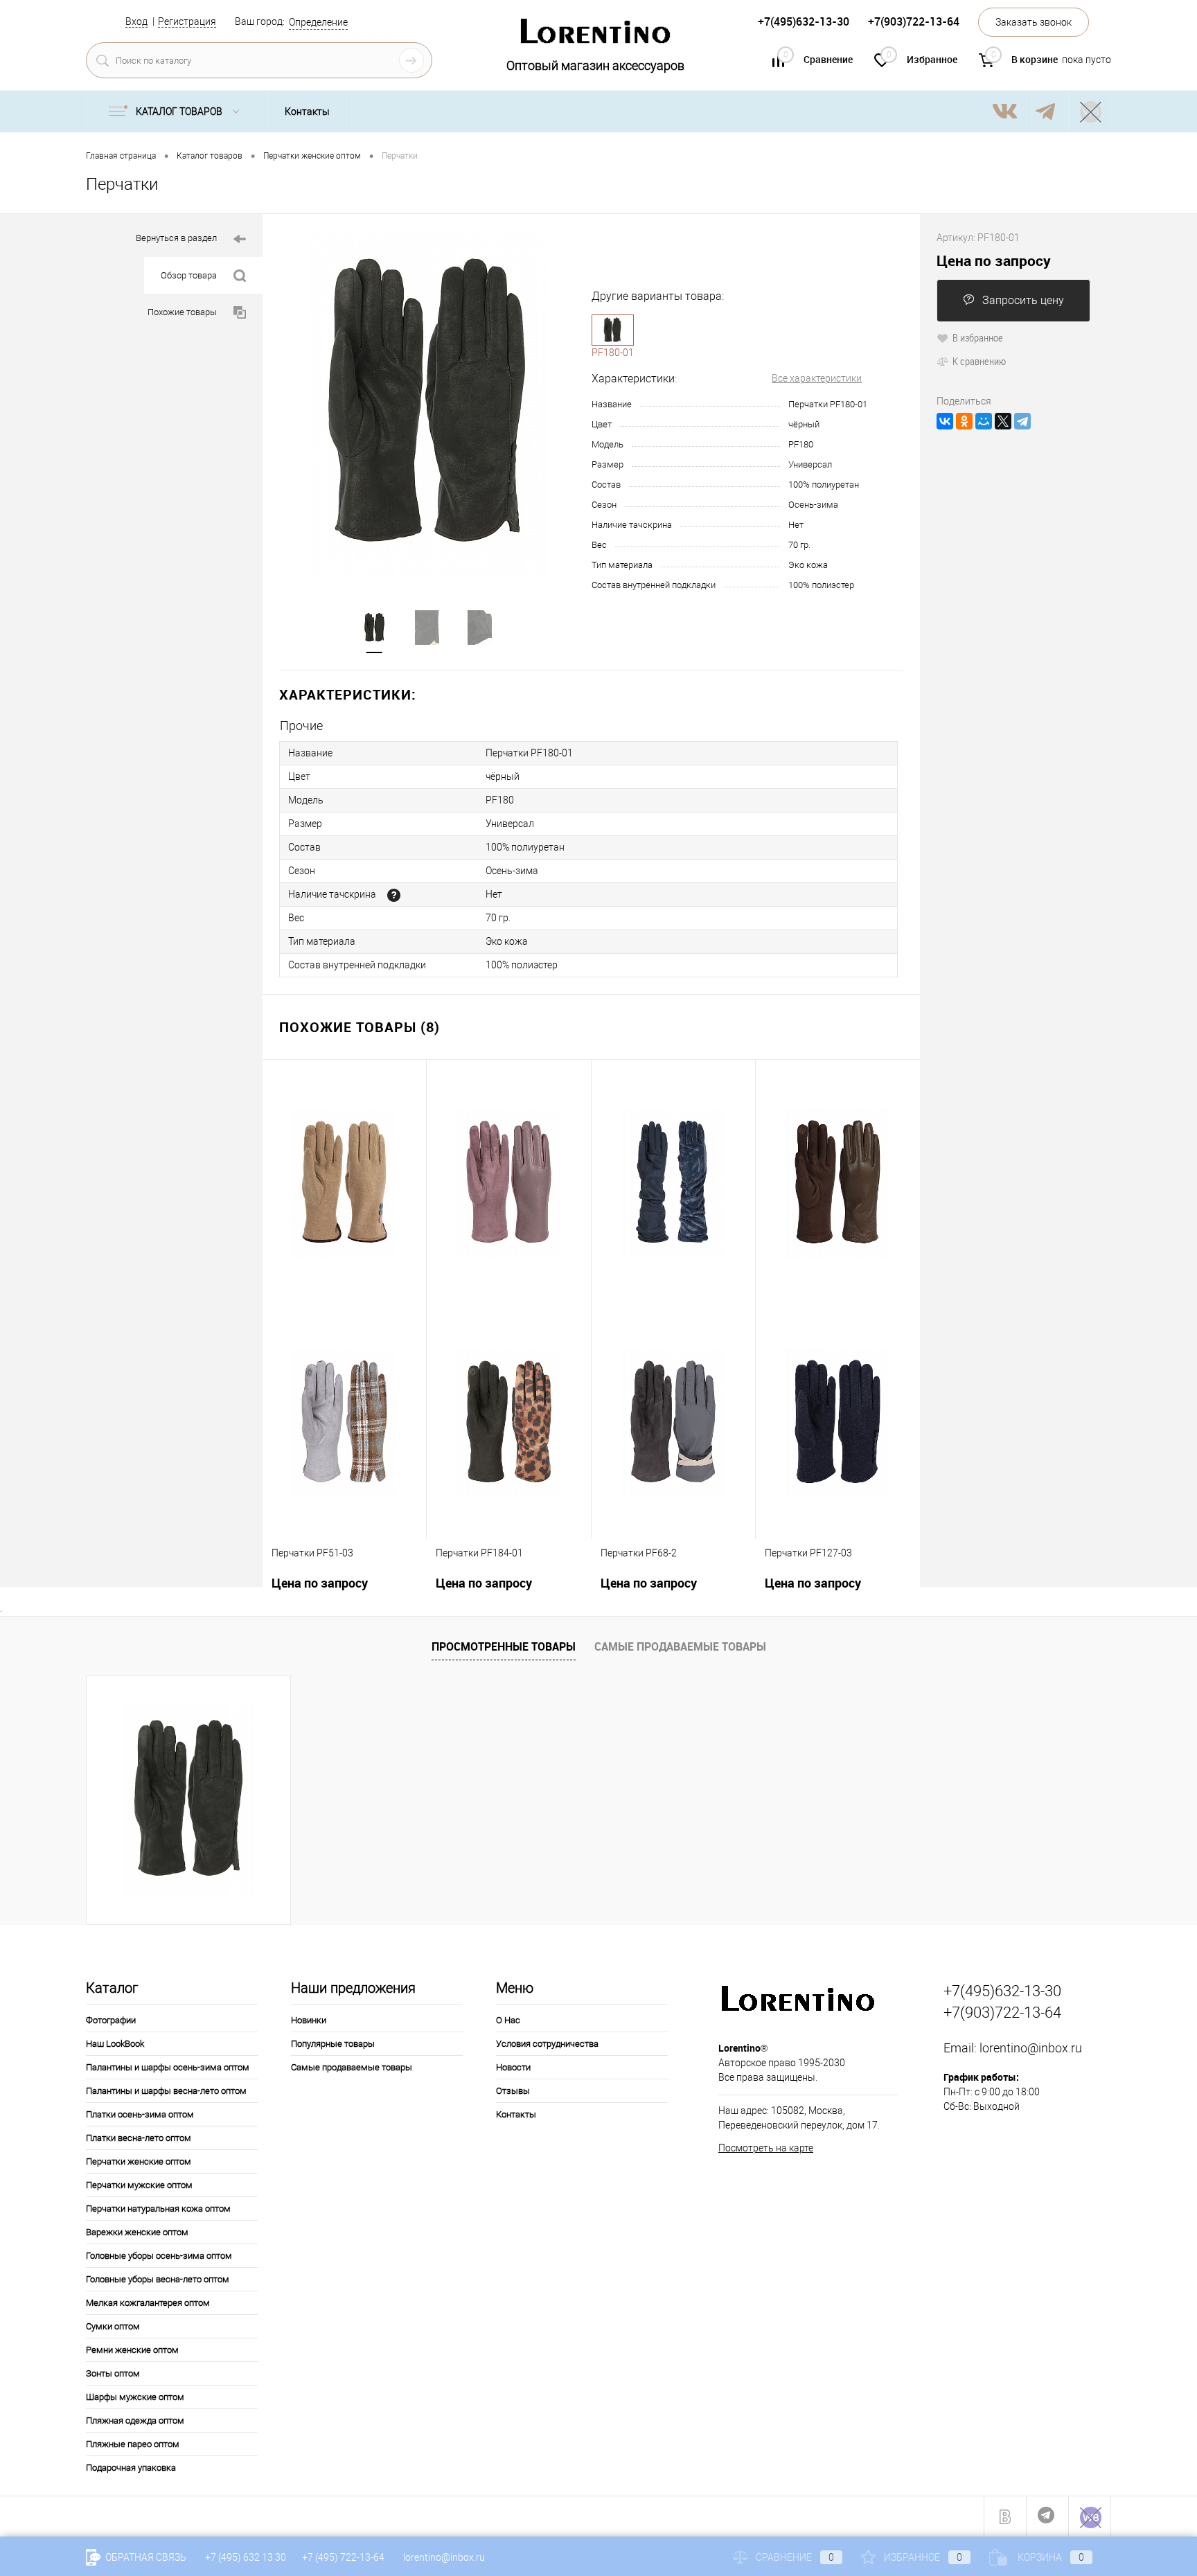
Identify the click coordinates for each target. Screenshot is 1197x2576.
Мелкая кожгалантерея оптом (148, 2303)
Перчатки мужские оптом (139, 2185)
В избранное (978, 337)
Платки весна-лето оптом (139, 2138)
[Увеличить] (427, 404)
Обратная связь (145, 2557)
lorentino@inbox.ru (1031, 2048)
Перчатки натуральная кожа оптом (158, 2209)
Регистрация (187, 21)
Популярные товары (333, 2044)
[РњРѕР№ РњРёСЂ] (984, 421)
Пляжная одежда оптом (135, 2420)
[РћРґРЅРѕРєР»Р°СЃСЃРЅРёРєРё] (964, 421)
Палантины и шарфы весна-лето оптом (166, 2091)
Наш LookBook (115, 2044)
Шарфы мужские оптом (135, 2397)
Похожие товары (182, 312)
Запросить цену (1023, 300)
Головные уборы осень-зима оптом (159, 2256)
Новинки (309, 2020)
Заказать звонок (1034, 22)
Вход (136, 21)
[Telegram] (1022, 421)
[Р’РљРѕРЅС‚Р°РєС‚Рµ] (945, 421)
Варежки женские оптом (137, 2232)
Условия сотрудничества (547, 2044)
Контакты (307, 112)
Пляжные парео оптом (133, 2444)
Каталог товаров (180, 112)
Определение (318, 22)
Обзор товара (189, 275)
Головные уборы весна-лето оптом (158, 2279)
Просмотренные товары (504, 1646)
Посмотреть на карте (766, 2148)
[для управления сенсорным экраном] (394, 895)
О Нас (508, 2020)
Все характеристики (817, 378)
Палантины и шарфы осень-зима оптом (168, 2067)
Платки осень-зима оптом (140, 2114)
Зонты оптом (113, 2373)
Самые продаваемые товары (680, 1646)
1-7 (612, 330)
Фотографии (111, 2020)
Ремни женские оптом (132, 2350)
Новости (513, 2067)
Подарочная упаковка (131, 2468)
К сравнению (979, 361)
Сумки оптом (113, 2326)
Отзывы (513, 2091)
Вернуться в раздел (176, 238)
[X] (1003, 421)
